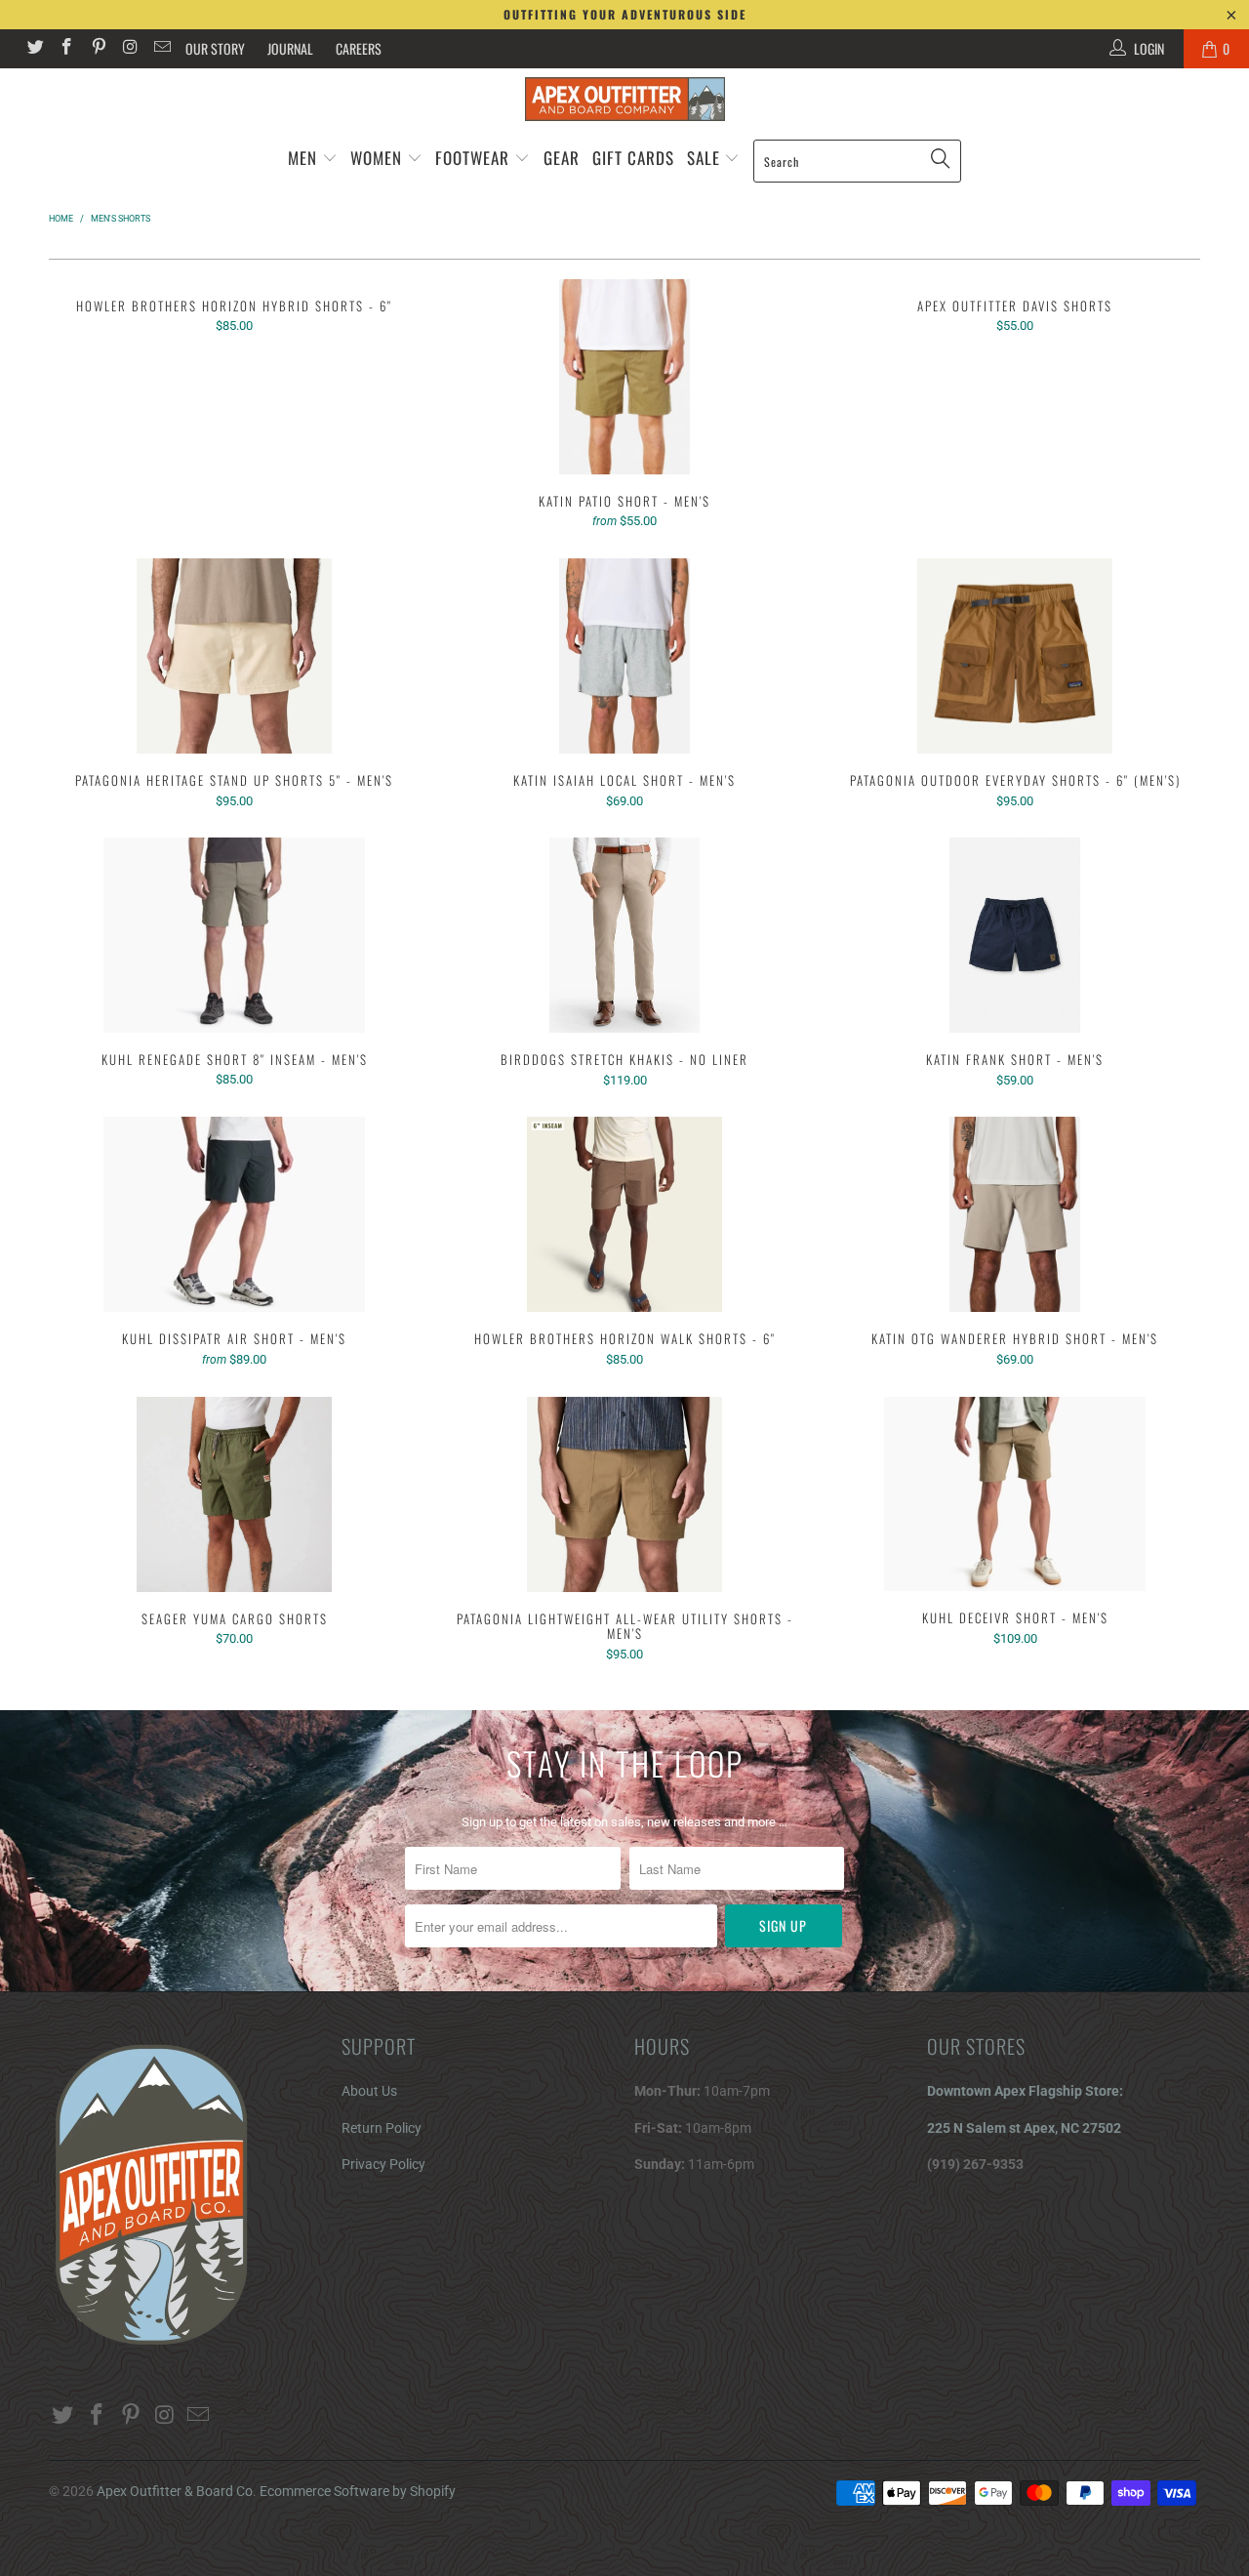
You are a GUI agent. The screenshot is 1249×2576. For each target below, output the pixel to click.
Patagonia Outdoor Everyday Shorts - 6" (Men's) (1015, 656)
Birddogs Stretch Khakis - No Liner (624, 935)
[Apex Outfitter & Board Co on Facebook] (66, 49)
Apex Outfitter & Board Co (175, 2491)
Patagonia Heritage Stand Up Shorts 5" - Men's (234, 656)
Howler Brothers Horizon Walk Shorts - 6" (624, 1214)
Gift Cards (633, 158)
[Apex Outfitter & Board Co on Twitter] (34, 49)
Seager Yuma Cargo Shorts (234, 1494)
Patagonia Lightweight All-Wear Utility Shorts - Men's (624, 1494)
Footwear (472, 158)
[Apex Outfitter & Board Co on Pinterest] (98, 49)
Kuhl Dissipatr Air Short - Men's (234, 1214)
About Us (369, 2091)
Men (302, 158)
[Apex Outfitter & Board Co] (624, 99)
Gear (562, 158)
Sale (706, 158)
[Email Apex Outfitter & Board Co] (161, 49)
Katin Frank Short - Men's (1015, 935)
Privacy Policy (383, 2164)
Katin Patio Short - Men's (624, 377)
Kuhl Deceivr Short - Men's (1015, 1494)
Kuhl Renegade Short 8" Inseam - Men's (234, 935)
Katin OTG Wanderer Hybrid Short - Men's (1015, 1214)
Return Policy (382, 2128)
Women (376, 158)
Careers (359, 48)
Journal (290, 48)
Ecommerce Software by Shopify (358, 2491)
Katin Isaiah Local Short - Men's (624, 656)
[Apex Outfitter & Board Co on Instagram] (130, 49)
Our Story (215, 48)
